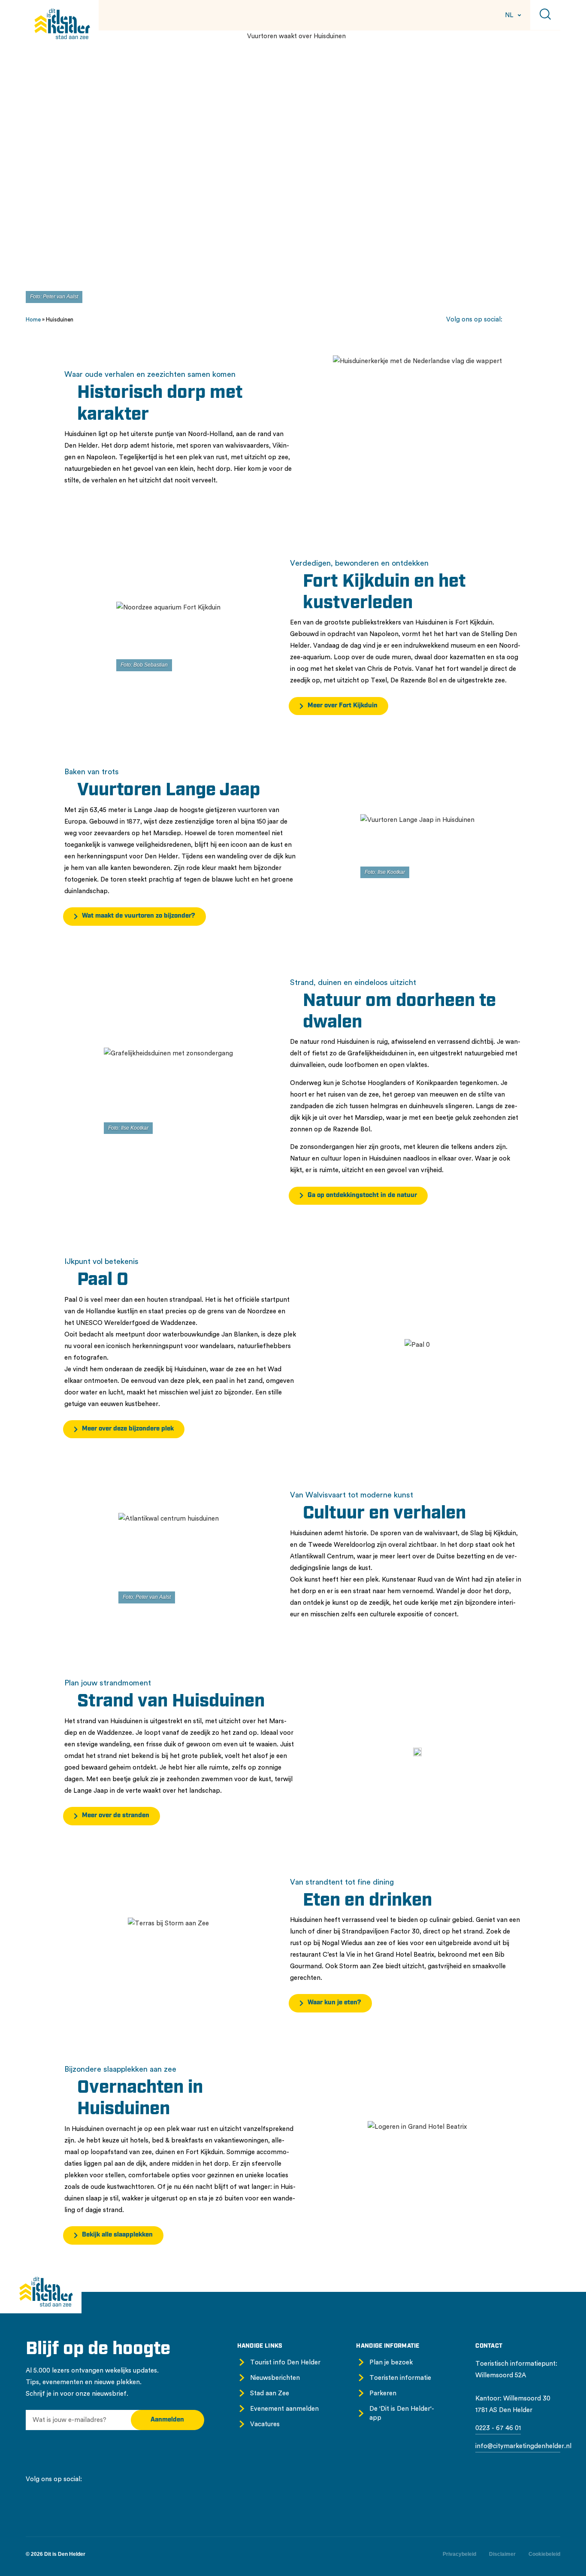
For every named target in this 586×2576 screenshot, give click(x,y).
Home (33, 320)
